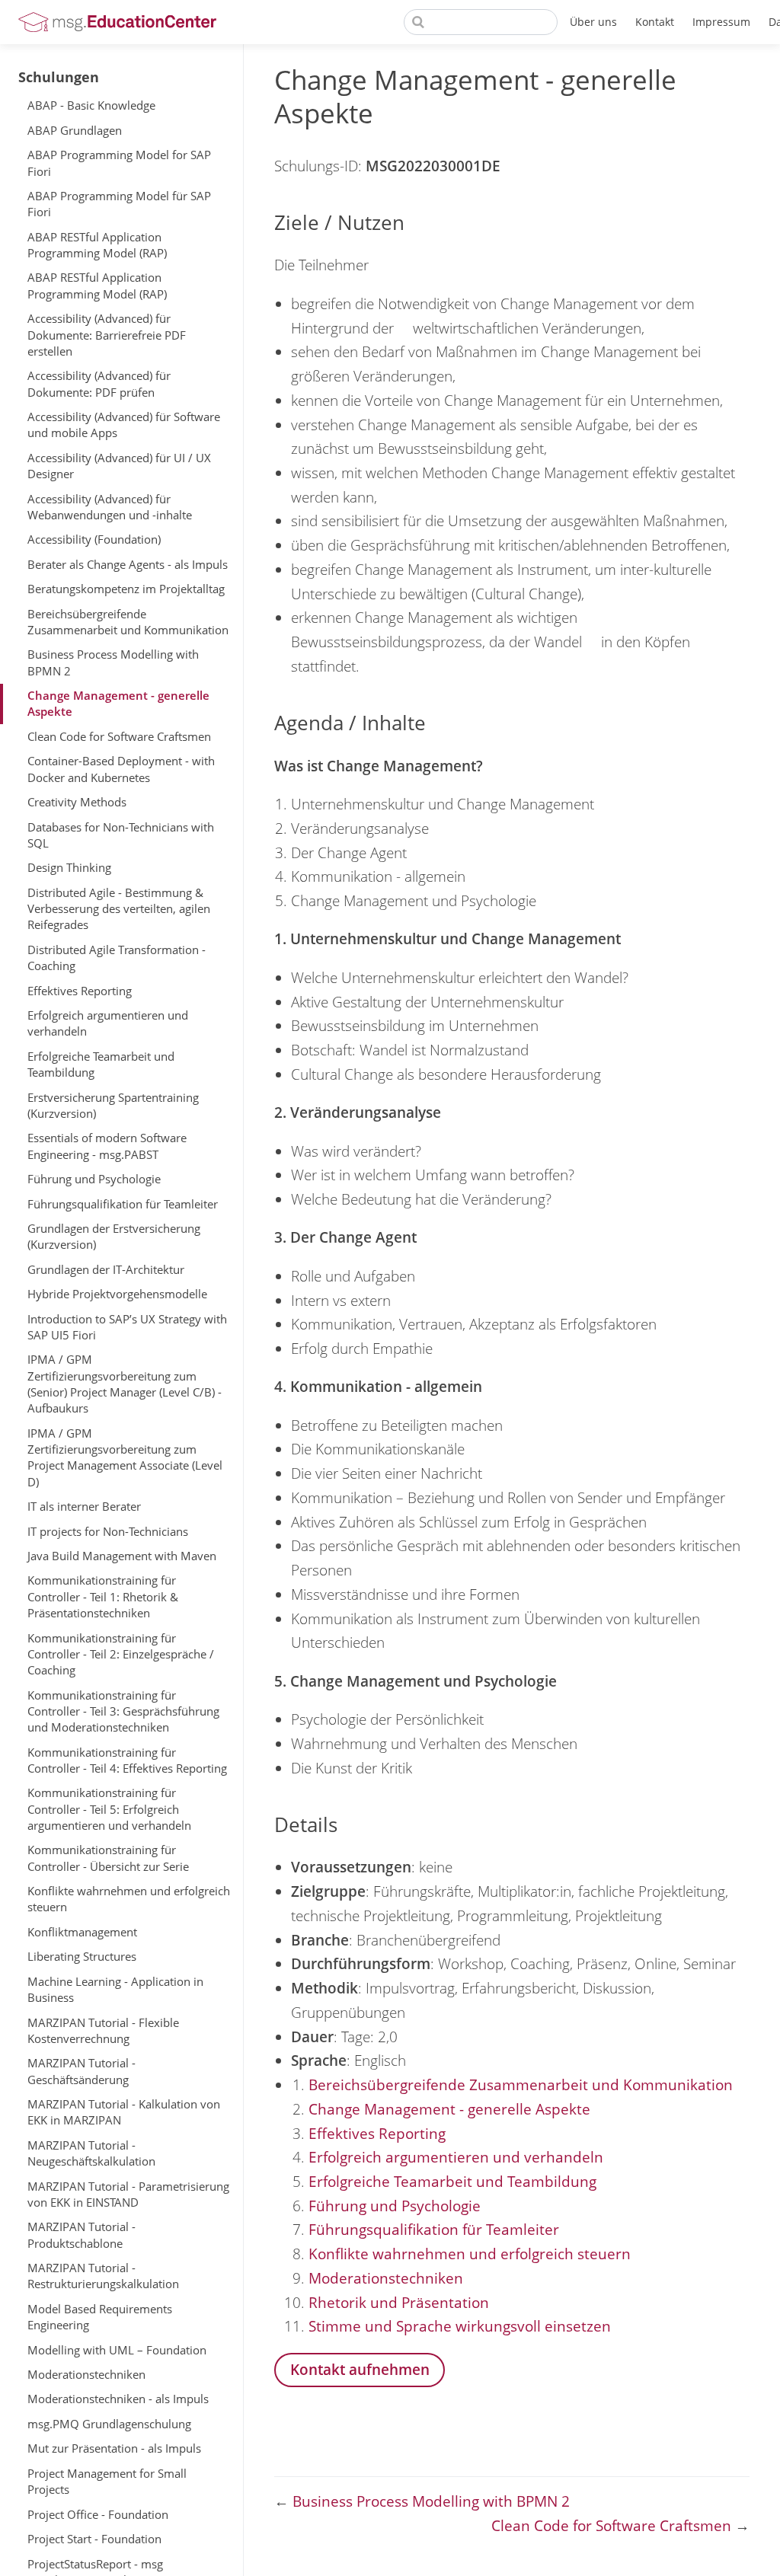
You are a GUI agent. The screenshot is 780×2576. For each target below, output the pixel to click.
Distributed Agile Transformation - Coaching (117, 958)
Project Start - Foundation (94, 2539)
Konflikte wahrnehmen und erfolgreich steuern (129, 1899)
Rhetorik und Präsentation (399, 2302)
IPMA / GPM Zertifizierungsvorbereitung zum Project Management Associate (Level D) (125, 1457)
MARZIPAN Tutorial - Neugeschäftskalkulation (91, 2153)
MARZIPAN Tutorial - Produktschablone (82, 2234)
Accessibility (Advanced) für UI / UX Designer (119, 466)
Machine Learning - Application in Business (115, 1989)
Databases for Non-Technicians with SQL (121, 835)
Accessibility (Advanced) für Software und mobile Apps (124, 425)
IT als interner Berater (84, 1506)
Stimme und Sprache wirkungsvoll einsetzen (460, 2326)
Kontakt (655, 22)
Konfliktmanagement (82, 1932)
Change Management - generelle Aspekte (118, 703)
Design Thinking (69, 867)
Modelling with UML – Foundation (117, 2350)
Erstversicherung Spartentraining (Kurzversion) (113, 1105)
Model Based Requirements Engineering (100, 2317)
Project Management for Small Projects (107, 2481)
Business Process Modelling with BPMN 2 (113, 662)
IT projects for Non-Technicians (108, 1531)
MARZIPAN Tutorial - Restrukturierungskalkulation (103, 2276)
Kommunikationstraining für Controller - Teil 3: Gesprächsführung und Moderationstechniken (123, 1711)
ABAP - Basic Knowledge (91, 105)
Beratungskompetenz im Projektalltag (126, 589)
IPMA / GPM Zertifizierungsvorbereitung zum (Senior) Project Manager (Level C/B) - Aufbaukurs (125, 1384)
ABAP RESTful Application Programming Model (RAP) (97, 245)
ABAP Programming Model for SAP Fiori (119, 163)
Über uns (593, 22)
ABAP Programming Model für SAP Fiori (119, 204)
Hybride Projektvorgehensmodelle (117, 1294)
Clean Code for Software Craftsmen (119, 736)
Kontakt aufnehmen (360, 2369)
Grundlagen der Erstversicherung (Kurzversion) (114, 1236)
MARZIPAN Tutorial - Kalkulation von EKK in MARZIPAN (124, 2112)
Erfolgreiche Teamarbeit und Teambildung (101, 1064)
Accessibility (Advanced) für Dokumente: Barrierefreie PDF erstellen (107, 335)
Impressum (721, 22)
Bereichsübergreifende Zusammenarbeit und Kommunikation (128, 622)
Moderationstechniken (86, 2374)
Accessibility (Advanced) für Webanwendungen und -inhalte (110, 507)
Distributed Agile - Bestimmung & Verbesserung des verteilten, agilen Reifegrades (119, 909)
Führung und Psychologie (94, 1179)
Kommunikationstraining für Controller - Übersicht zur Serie (108, 1858)
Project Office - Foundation (98, 2514)
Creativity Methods (77, 802)
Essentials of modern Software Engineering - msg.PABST (107, 1146)
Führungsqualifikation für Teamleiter (123, 1204)
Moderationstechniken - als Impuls (118, 2399)
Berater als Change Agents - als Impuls (128, 564)
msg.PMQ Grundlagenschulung (109, 2424)
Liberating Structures (82, 1956)
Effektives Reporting (80, 991)
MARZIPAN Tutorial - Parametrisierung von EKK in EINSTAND (128, 2194)
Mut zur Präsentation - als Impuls (114, 2448)
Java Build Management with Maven (122, 1556)
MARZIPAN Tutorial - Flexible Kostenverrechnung (103, 2030)
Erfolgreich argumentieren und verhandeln (108, 1023)
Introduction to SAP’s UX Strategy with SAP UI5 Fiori (127, 1327)
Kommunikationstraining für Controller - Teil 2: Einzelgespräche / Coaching (121, 1654)
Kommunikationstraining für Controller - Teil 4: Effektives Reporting (127, 1760)
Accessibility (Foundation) (94, 539)
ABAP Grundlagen (75, 130)
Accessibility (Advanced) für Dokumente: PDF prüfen (99, 383)
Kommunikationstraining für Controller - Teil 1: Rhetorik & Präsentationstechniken (103, 1596)
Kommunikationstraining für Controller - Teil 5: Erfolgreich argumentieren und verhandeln (109, 1809)
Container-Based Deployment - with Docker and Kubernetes (121, 769)
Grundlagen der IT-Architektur (106, 1269)
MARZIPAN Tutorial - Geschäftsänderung (82, 2071)
